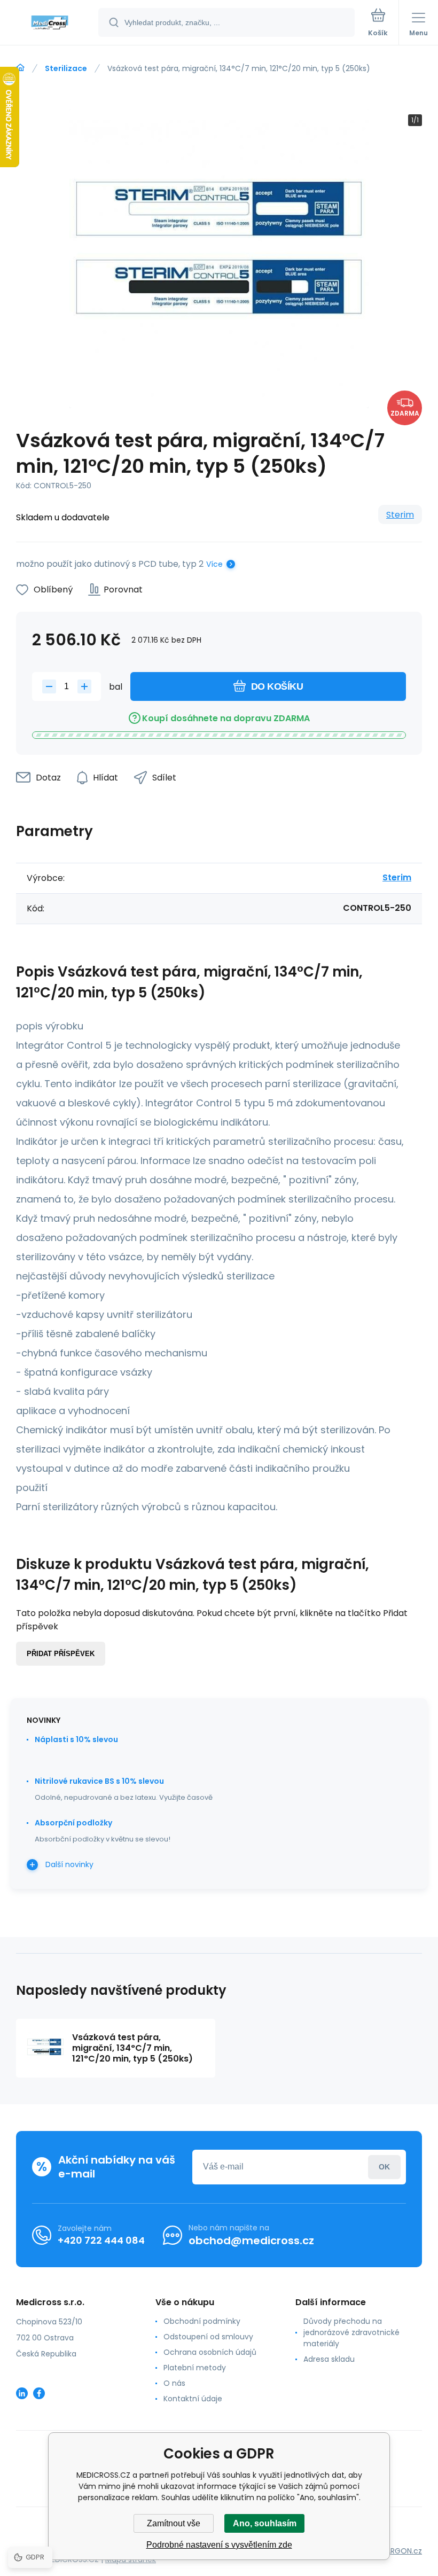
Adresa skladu (329, 2359)
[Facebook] (39, 2393)
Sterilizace (66, 68)
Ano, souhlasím (265, 2523)
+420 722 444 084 (101, 2240)
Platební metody (195, 2368)
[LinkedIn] (22, 2393)
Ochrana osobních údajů (210, 2352)
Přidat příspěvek (61, 1654)
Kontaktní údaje (193, 2399)
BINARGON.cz (398, 2551)
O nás (174, 2383)
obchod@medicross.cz (251, 2241)
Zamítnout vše (174, 2523)
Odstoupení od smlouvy (208, 2337)
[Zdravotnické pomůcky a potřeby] (20, 68)
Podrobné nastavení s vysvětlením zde (219, 2545)
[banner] (50, 23)
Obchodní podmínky (202, 2321)
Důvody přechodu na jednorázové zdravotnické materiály (351, 2332)
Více (214, 564)
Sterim (400, 515)
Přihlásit (384, 2167)
